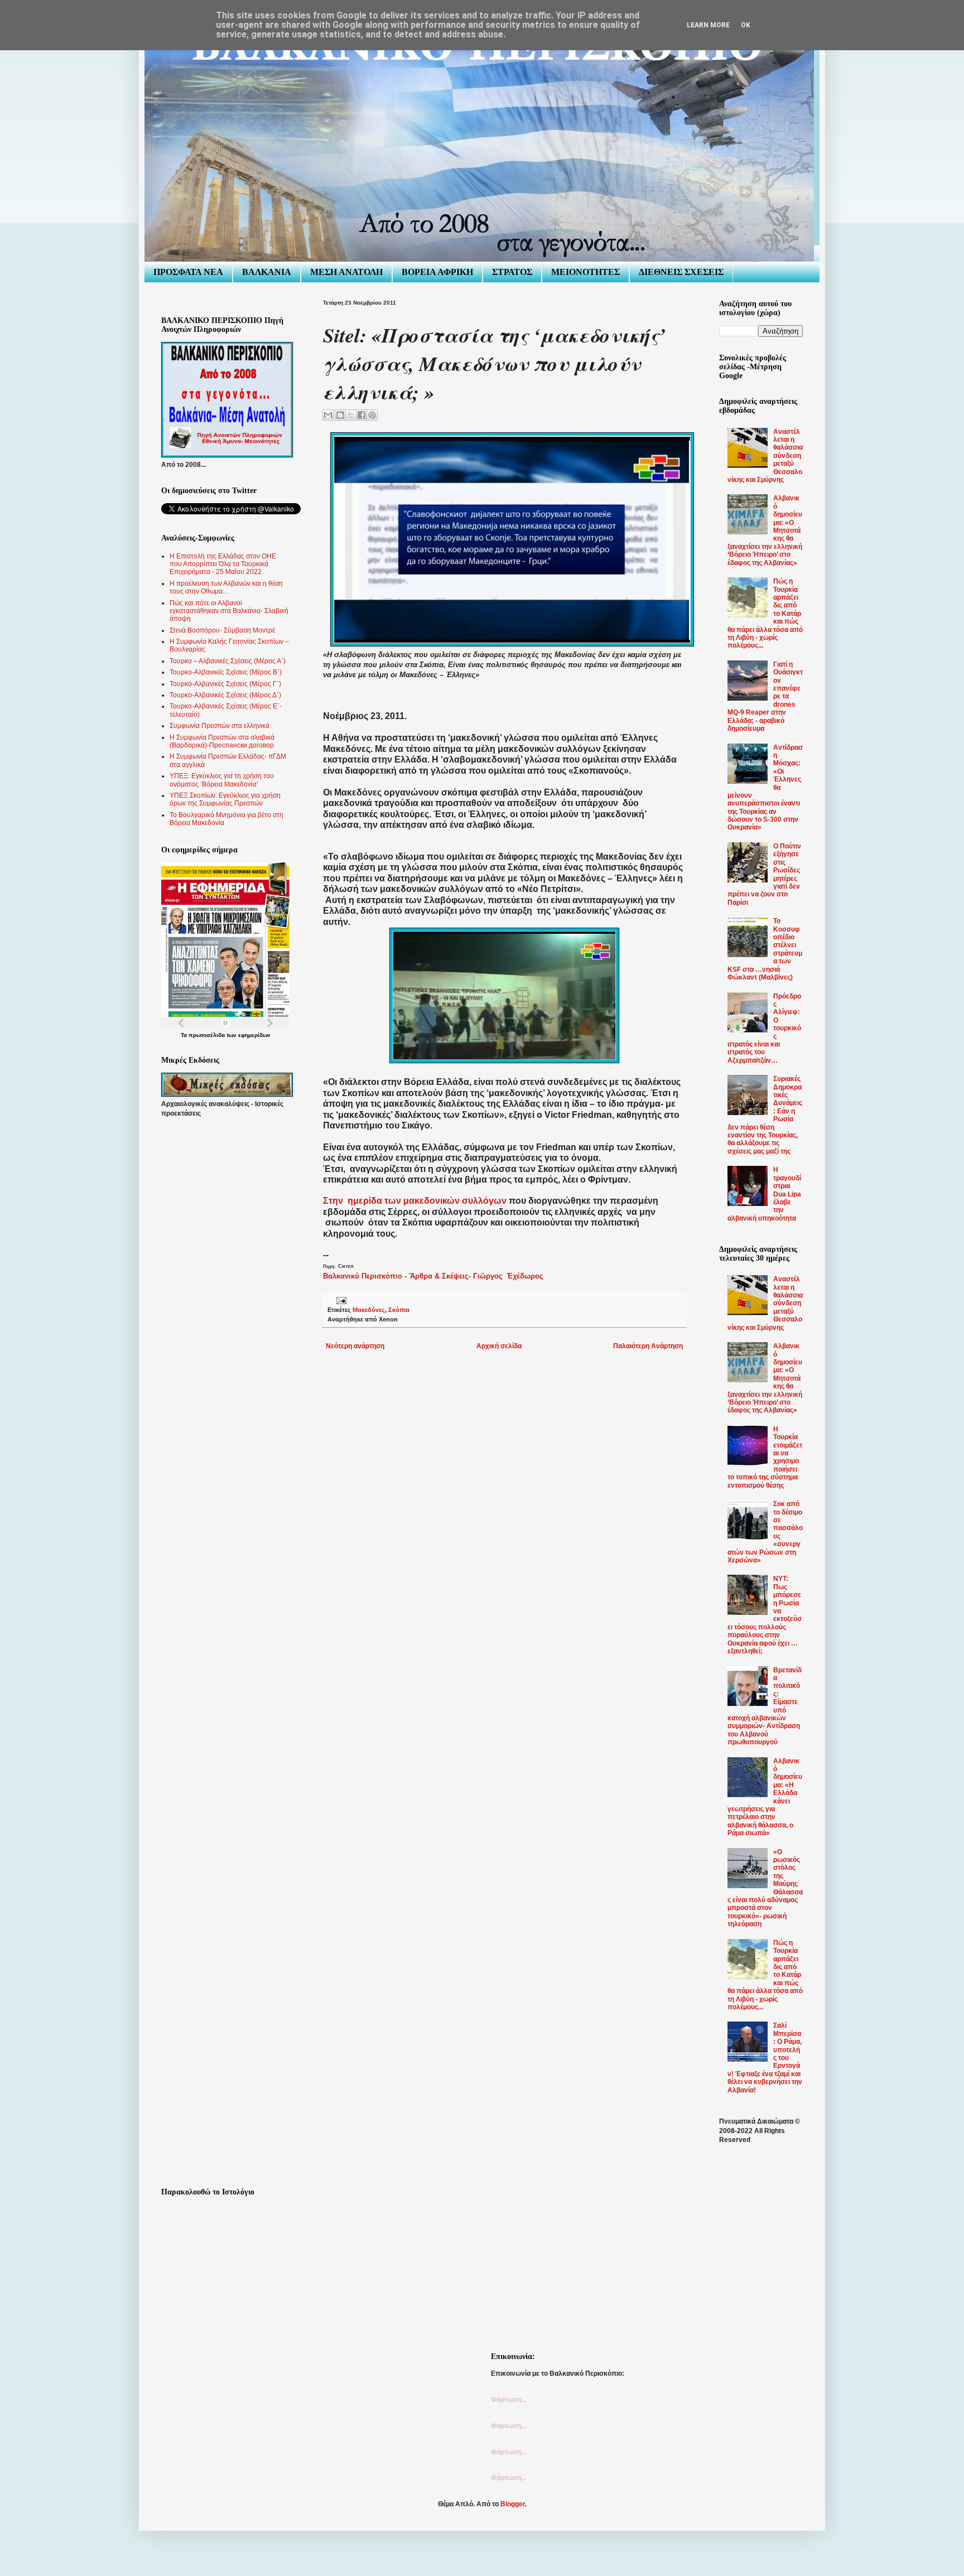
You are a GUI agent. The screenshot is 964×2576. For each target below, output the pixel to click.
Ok (746, 25)
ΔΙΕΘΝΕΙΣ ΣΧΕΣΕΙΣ (681, 272)
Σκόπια (399, 1310)
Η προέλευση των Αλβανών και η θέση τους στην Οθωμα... (226, 587)
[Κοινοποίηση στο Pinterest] (372, 415)
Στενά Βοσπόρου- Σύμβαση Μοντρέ (222, 630)
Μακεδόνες (369, 1310)
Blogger (513, 2504)
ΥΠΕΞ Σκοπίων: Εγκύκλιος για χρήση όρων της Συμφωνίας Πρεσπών (225, 799)
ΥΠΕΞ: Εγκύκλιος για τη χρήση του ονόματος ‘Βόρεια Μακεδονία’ (222, 780)
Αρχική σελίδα (499, 1346)
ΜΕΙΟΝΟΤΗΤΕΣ (585, 272)
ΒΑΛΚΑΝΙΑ (267, 272)
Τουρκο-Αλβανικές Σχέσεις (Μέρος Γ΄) (225, 684)
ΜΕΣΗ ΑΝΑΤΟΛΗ (346, 272)
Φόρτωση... (508, 2400)
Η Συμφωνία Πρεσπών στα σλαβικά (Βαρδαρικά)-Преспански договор (222, 741)
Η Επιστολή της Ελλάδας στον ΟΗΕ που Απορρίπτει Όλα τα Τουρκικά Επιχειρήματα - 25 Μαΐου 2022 (223, 564)
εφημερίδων (254, 1035)
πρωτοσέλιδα (207, 1035)
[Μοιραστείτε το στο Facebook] (361, 415)
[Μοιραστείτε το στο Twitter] (351, 415)
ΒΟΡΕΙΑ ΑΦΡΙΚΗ (437, 272)
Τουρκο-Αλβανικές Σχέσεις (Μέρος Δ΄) (225, 695)
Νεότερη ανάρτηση (355, 1346)
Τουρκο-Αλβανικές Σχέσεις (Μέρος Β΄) (226, 672)
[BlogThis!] (340, 415)
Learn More (708, 25)
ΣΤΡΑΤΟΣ (512, 272)
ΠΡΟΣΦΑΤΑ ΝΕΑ (188, 272)
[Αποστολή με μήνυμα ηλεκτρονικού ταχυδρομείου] (328, 415)
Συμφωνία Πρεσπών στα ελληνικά (220, 726)
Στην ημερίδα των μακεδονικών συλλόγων (415, 1201)
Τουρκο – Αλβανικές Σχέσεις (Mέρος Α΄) (228, 661)
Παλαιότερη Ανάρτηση (648, 1346)
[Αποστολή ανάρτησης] (340, 1300)
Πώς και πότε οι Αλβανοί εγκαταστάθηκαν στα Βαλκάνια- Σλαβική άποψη (229, 611)
